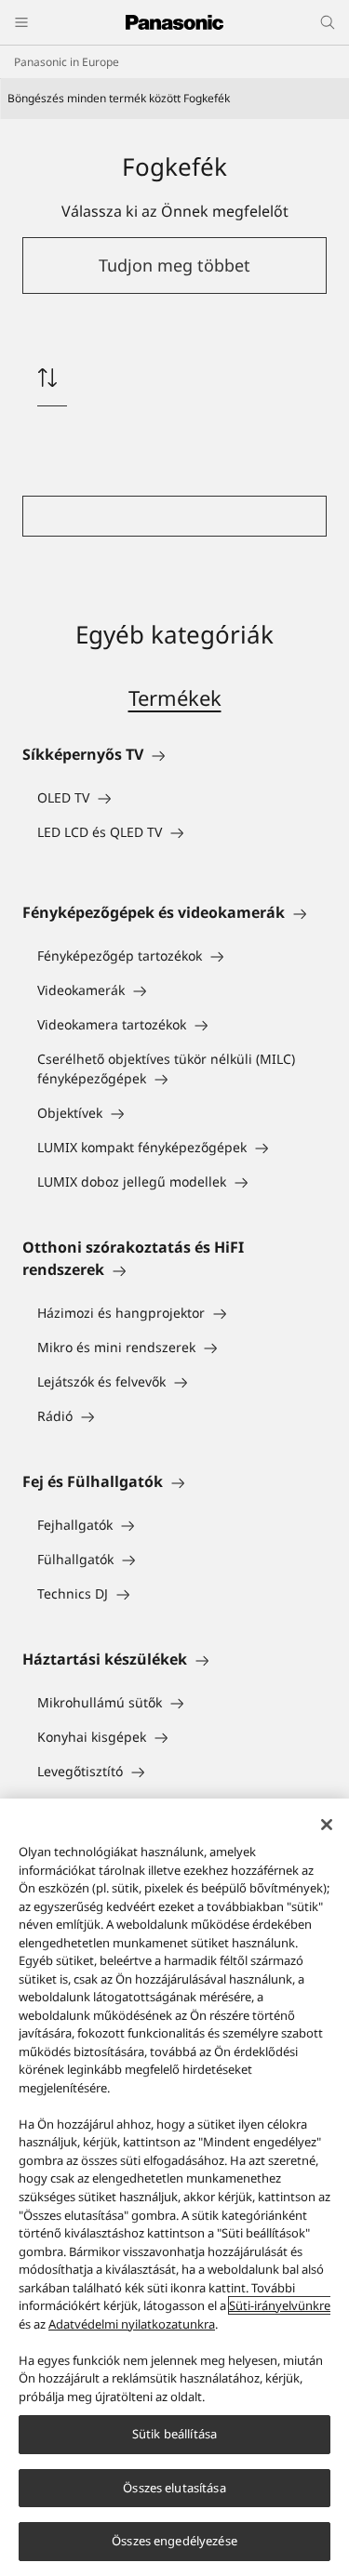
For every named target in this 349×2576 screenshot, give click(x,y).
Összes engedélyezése (174, 2541)
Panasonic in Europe (67, 62)
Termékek (175, 697)
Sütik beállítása (174, 2434)
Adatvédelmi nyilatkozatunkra (132, 2324)
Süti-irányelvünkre (280, 2305)
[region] (174, 2187)
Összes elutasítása (174, 2488)
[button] (174, 266)
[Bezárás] (327, 1825)
